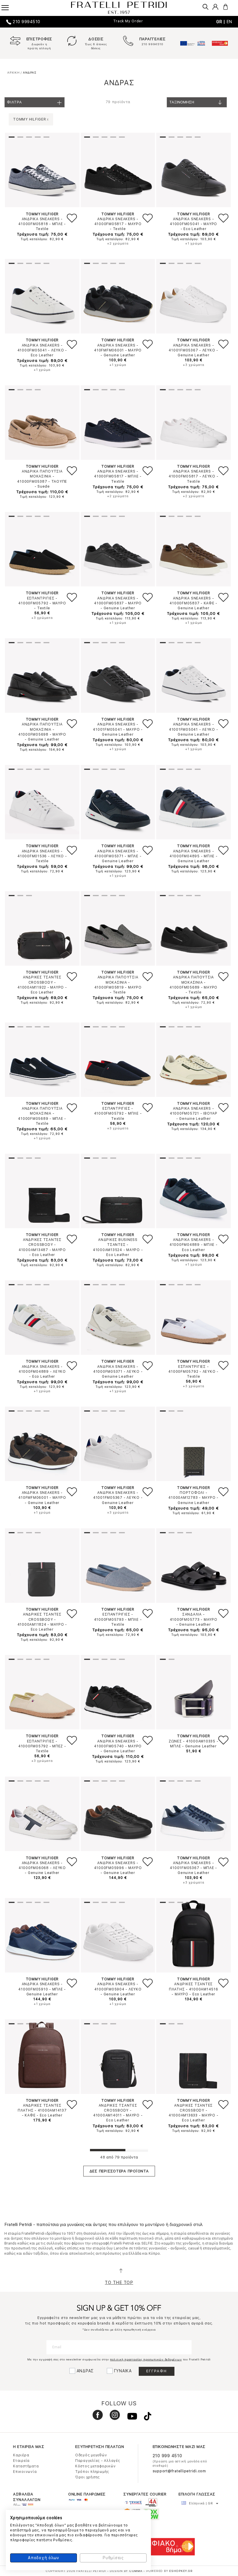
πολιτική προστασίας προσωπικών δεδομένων (146, 2359)
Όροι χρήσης (88, 2477)
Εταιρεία (21, 2461)
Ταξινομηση (182, 102)
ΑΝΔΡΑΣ (85, 2371)
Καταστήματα (26, 2466)
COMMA (136, 2571)
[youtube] (130, 2418)
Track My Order (128, 21)
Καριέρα (21, 2455)
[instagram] (113, 2418)
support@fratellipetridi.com (179, 2471)
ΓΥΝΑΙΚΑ (123, 2371)
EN (230, 22)
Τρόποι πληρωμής (92, 2472)
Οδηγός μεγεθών (91, 2455)
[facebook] (95, 2418)
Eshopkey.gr (181, 2571)
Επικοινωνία (25, 2472)
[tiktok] (145, 2418)
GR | (221, 22)
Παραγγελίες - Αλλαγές (98, 2461)
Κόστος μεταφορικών (95, 2466)
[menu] (9, 6)
